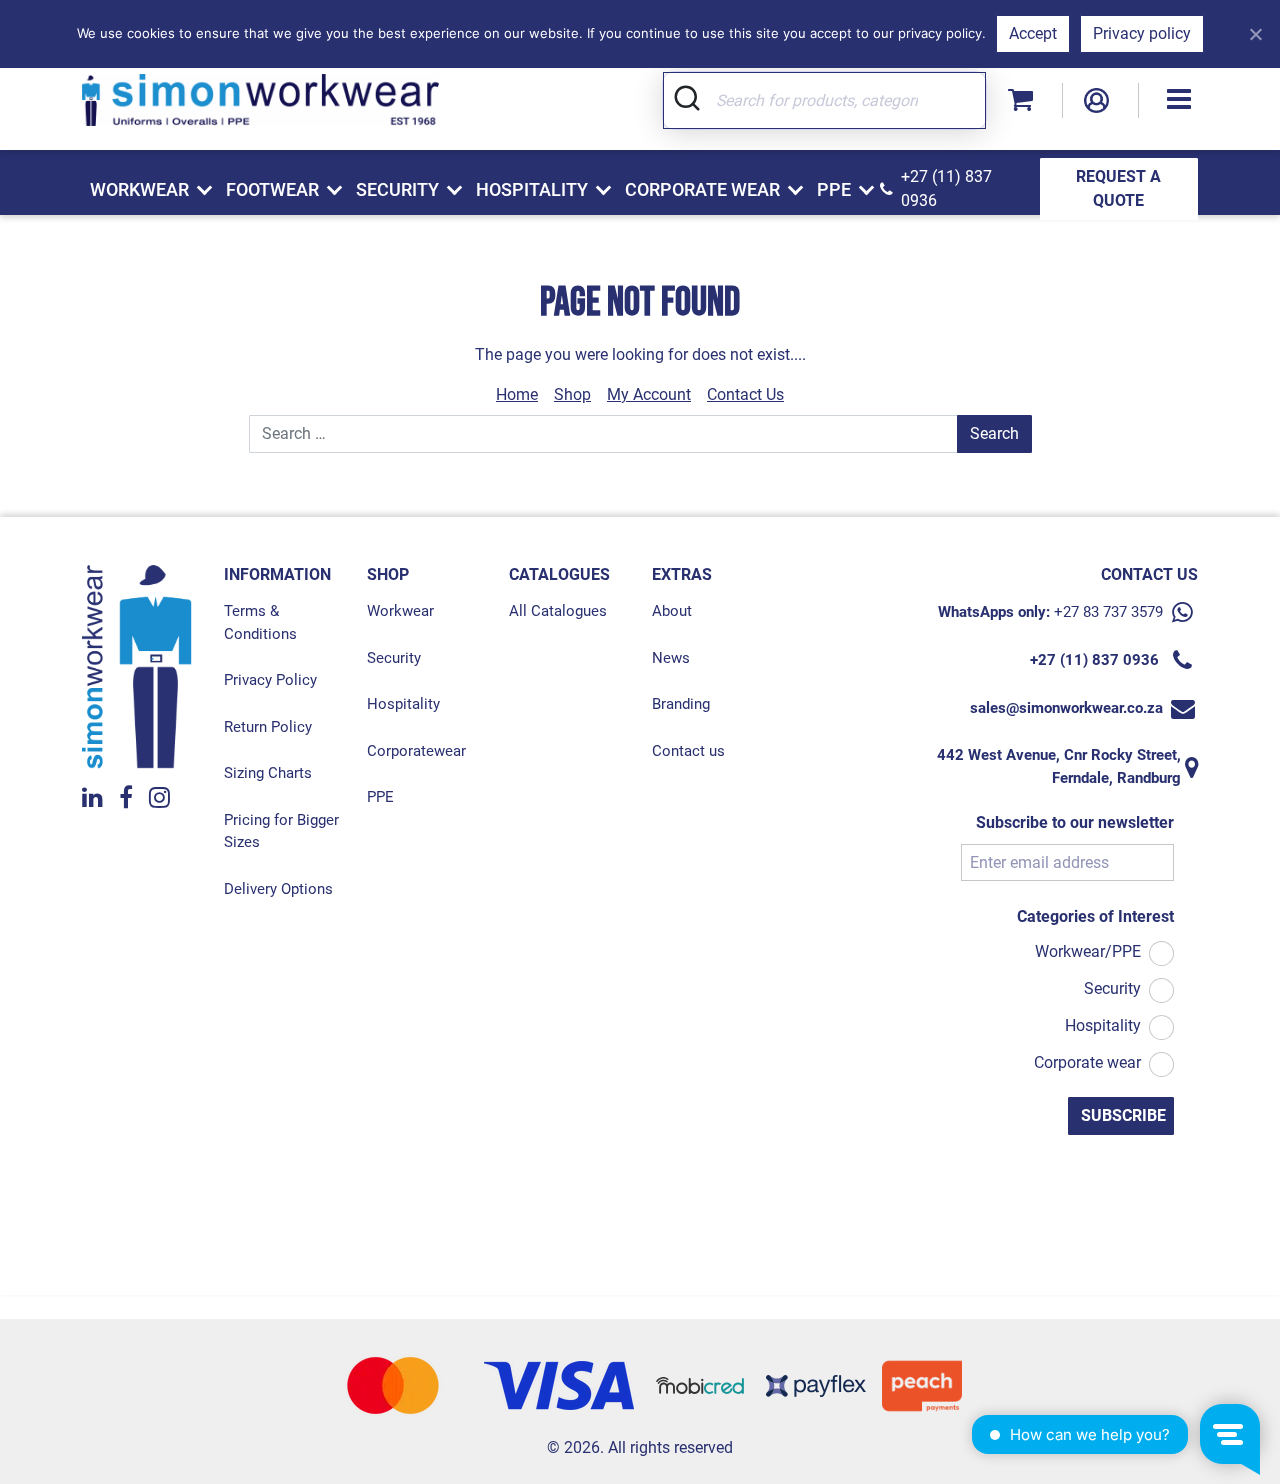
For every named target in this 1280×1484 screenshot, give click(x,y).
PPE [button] (834, 189)
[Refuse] (1255, 34)
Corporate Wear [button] (702, 189)
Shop (572, 394)
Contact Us (745, 394)
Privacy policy (1142, 33)
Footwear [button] (272, 189)
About (672, 611)
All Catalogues (558, 611)
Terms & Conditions (260, 622)
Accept (1033, 33)
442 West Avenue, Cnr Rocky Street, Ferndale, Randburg (1059, 766)
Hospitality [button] (532, 189)
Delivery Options (278, 889)
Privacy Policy (270, 680)
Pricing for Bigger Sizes (281, 831)
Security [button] (397, 189)
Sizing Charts (268, 773)
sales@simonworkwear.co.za (1066, 708)
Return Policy (268, 727)
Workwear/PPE (1088, 951)
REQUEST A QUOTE (1118, 188)
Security (394, 658)
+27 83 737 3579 (1108, 612)
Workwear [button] (139, 189)
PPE (380, 797)
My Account (649, 394)
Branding (681, 704)
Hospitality (403, 704)
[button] (1179, 100)
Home (517, 394)
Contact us (688, 751)
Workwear (400, 611)
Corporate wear (1087, 1062)
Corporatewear (416, 751)
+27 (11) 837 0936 (946, 188)
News (671, 658)
